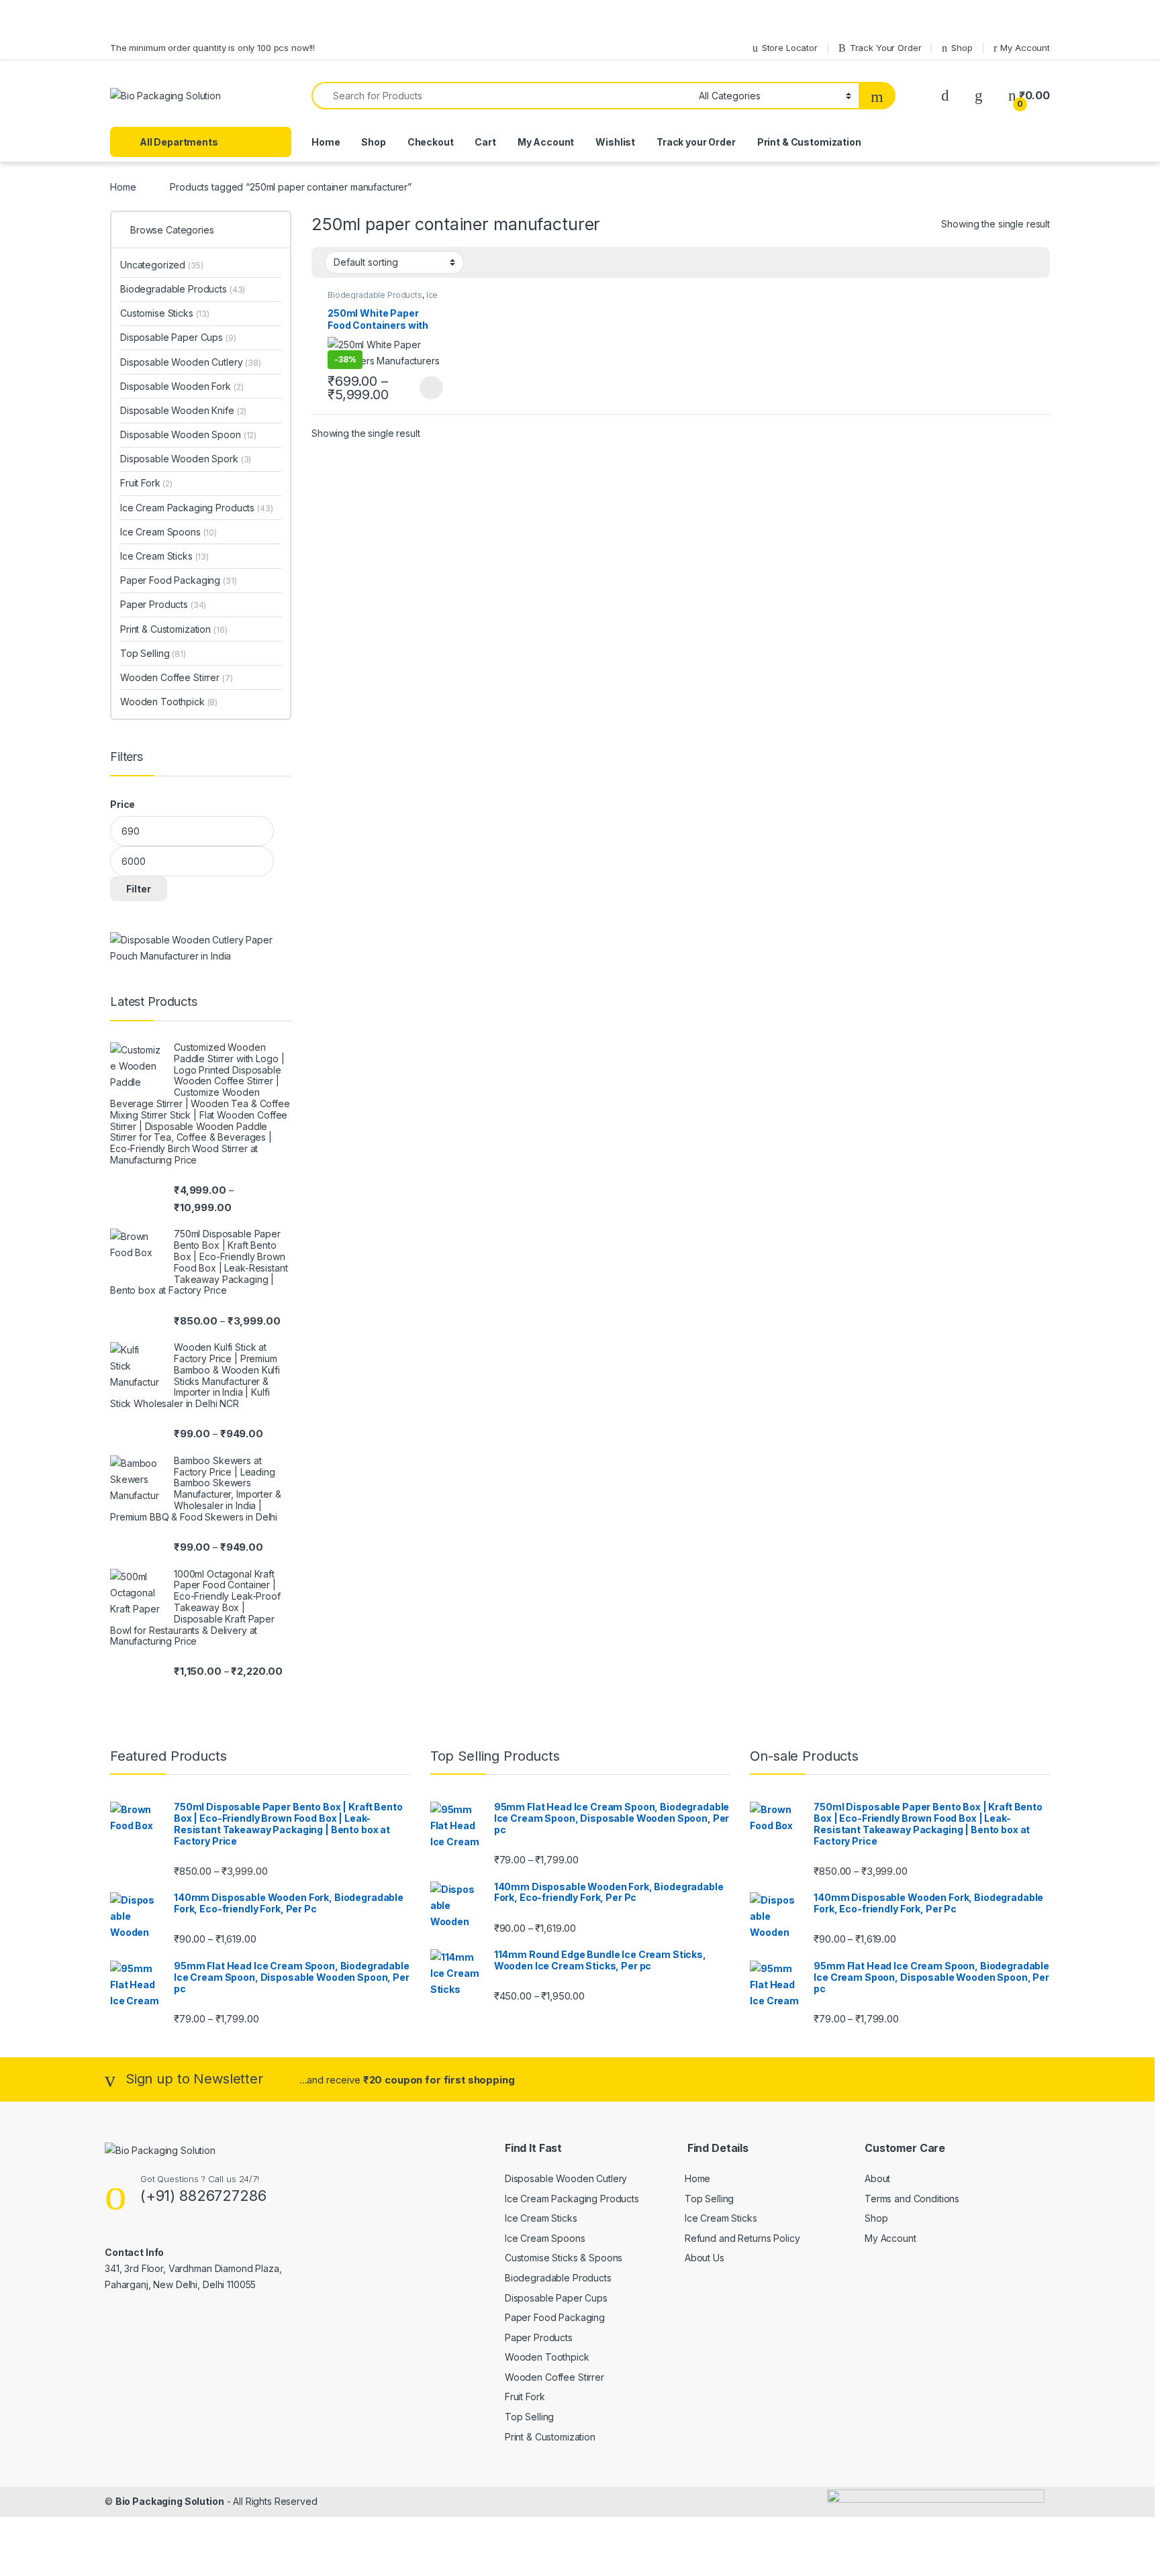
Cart (485, 142)
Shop (962, 48)
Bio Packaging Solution (170, 2501)
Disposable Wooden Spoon (188, 434)
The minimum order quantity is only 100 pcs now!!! (212, 48)
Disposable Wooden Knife (183, 410)
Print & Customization (809, 142)
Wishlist (615, 142)
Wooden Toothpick (169, 702)
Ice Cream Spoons (168, 532)
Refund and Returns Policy (742, 2238)
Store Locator (790, 48)
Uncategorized (162, 265)
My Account (1025, 48)
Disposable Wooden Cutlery (191, 362)
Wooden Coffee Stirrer (177, 677)
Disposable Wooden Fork (182, 386)
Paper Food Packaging (179, 580)
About (877, 2178)
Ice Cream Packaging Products (383, 299)
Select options (427, 388)
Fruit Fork (146, 483)
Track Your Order (886, 48)
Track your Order (696, 142)
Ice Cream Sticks (164, 556)
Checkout (431, 142)
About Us (705, 2258)
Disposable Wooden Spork (186, 459)
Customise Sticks (165, 313)
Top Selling (153, 653)
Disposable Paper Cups (178, 337)
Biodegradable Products (375, 295)
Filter (139, 889)
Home (326, 142)
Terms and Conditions (912, 2199)
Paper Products (163, 604)
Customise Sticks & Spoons (564, 2258)
